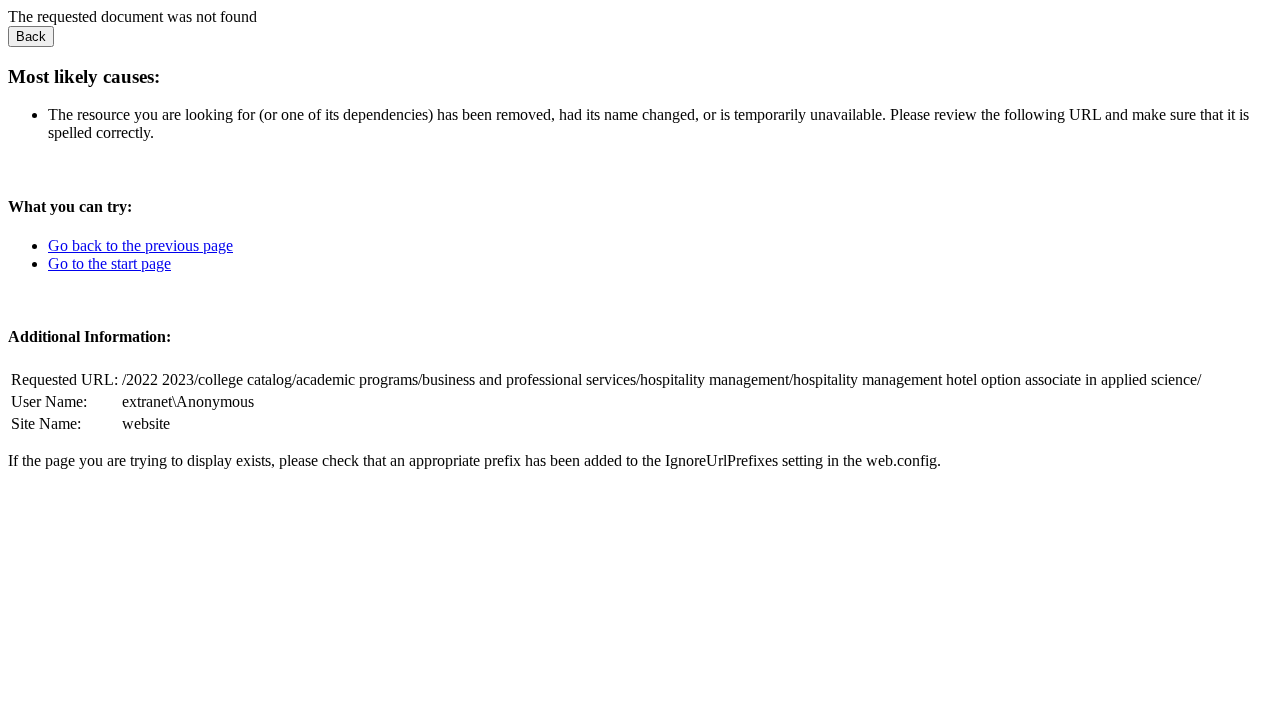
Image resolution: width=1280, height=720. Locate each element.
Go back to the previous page (140, 245)
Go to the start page (109, 263)
